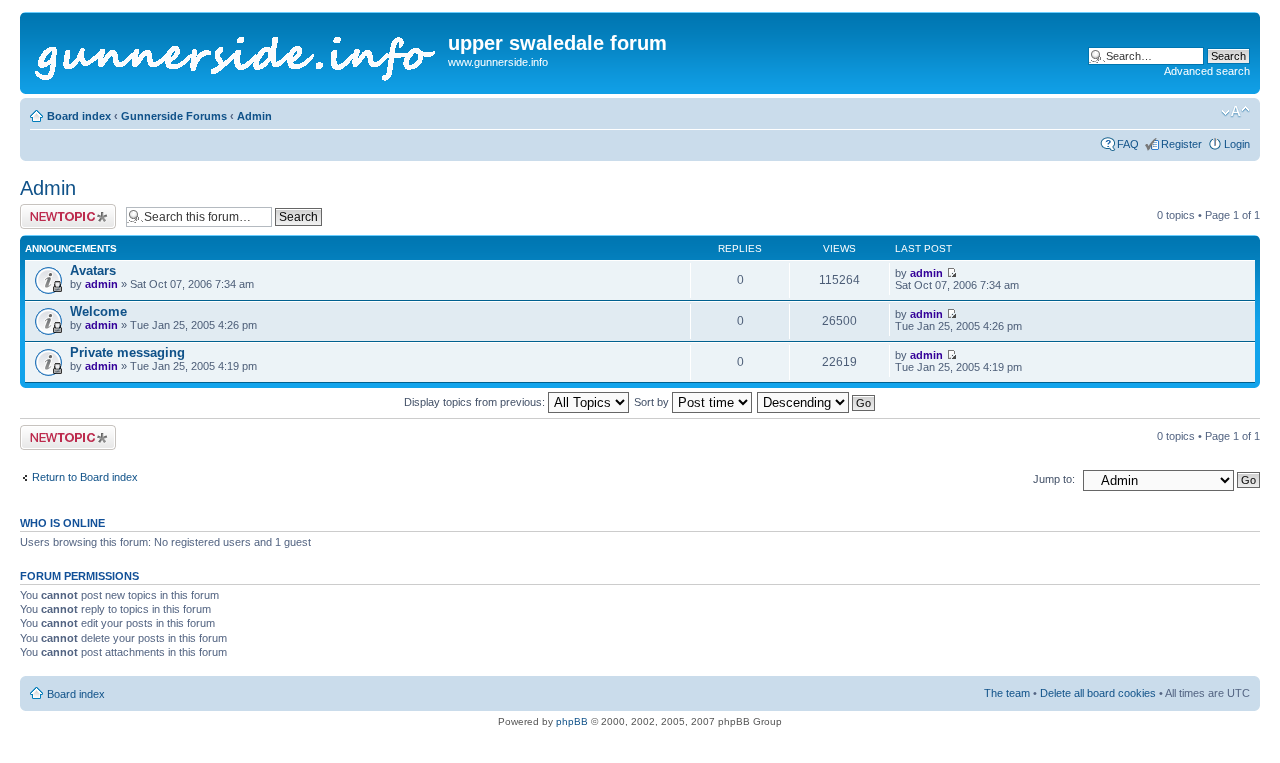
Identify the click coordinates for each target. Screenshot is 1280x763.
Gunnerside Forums (174, 116)
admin (101, 284)
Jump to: (1054, 479)
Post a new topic (60, 210)
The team (1007, 693)
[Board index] (236, 53)
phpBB (572, 721)
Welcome (98, 311)
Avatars (93, 270)
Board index (79, 116)
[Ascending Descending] (817, 402)
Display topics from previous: (476, 402)
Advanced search (1207, 71)
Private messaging (127, 352)
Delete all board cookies (1098, 693)
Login (1237, 144)
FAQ (1128, 144)
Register (1181, 144)
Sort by (653, 402)
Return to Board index (85, 477)
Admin (254, 116)
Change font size (1235, 112)
